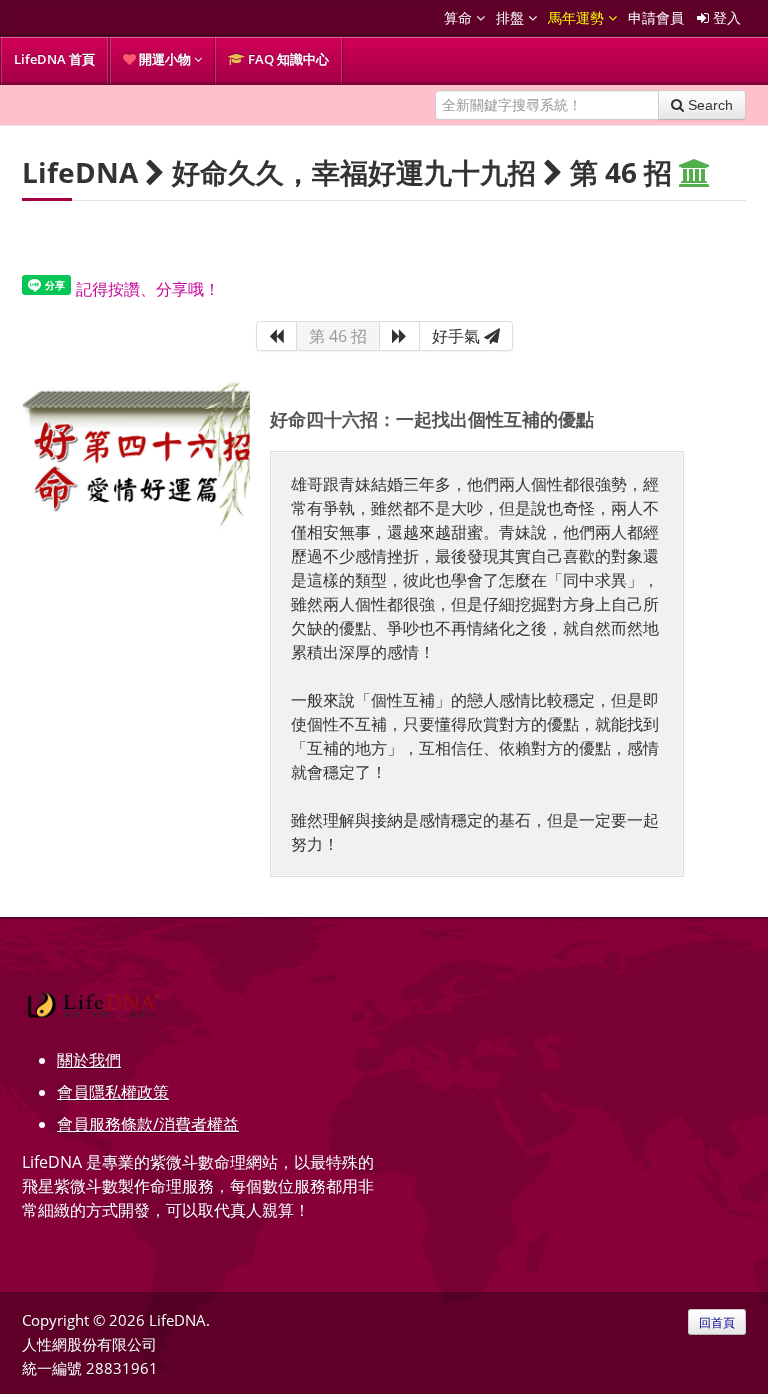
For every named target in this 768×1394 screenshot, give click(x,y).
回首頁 (717, 1322)
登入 (725, 17)
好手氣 (458, 336)
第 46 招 (338, 336)
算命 (460, 17)
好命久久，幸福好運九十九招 (354, 172)
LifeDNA (80, 172)
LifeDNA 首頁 (54, 59)
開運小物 (165, 59)
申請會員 (656, 17)
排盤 (512, 17)
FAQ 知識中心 (287, 59)
